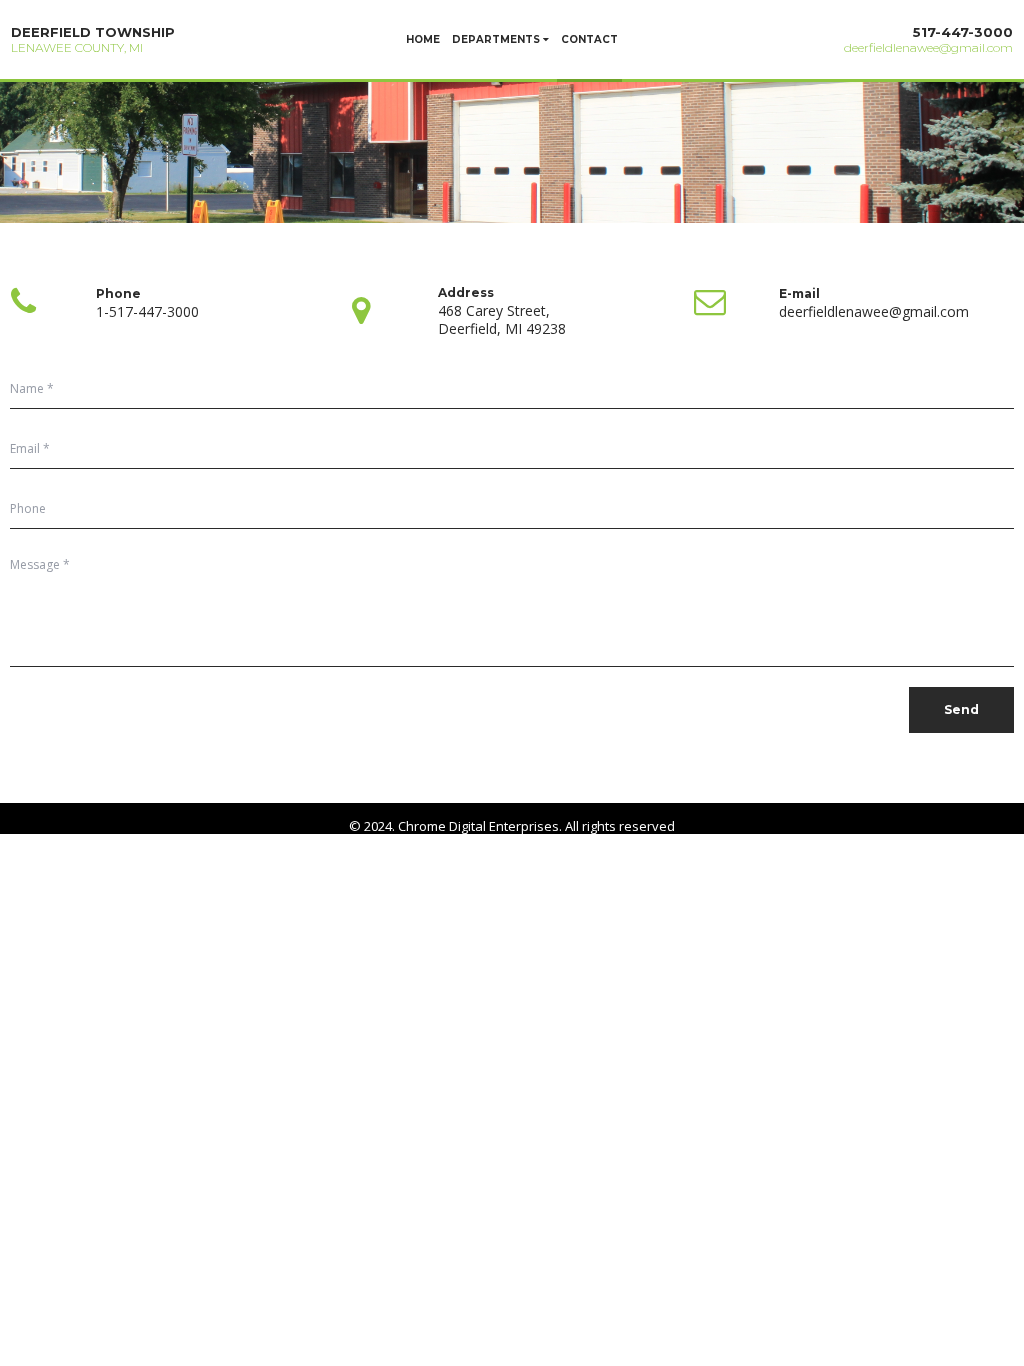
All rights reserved (620, 826)
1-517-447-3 (135, 311)
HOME (423, 39)
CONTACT (589, 39)
